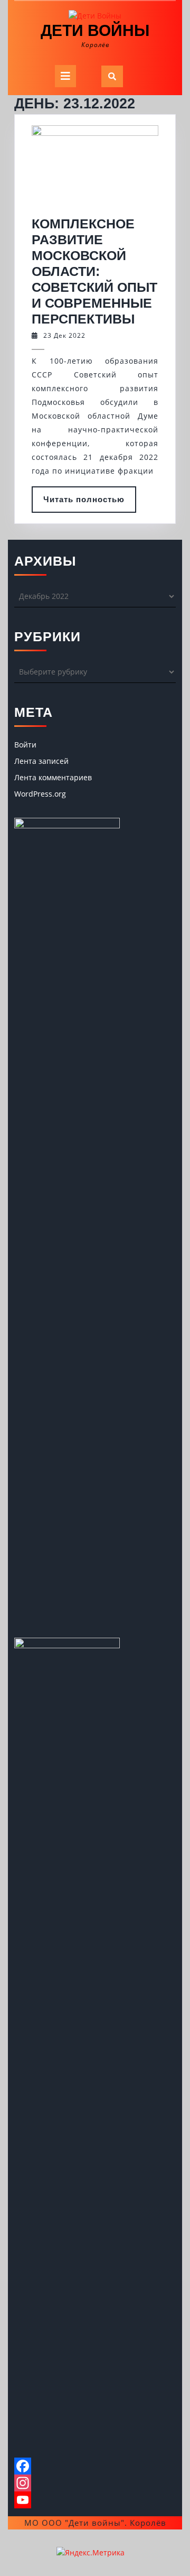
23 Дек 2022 (64, 335)
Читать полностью (90, 504)
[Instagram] (95, 2483)
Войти (25, 745)
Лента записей (41, 761)
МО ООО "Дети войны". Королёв (95, 2523)
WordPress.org (40, 794)
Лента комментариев (53, 777)
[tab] (65, 76)
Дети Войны (95, 30)
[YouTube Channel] (95, 2500)
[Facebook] (95, 2466)
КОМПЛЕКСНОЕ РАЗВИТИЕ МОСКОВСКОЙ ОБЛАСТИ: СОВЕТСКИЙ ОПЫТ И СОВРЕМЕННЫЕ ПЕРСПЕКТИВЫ (94, 271)
